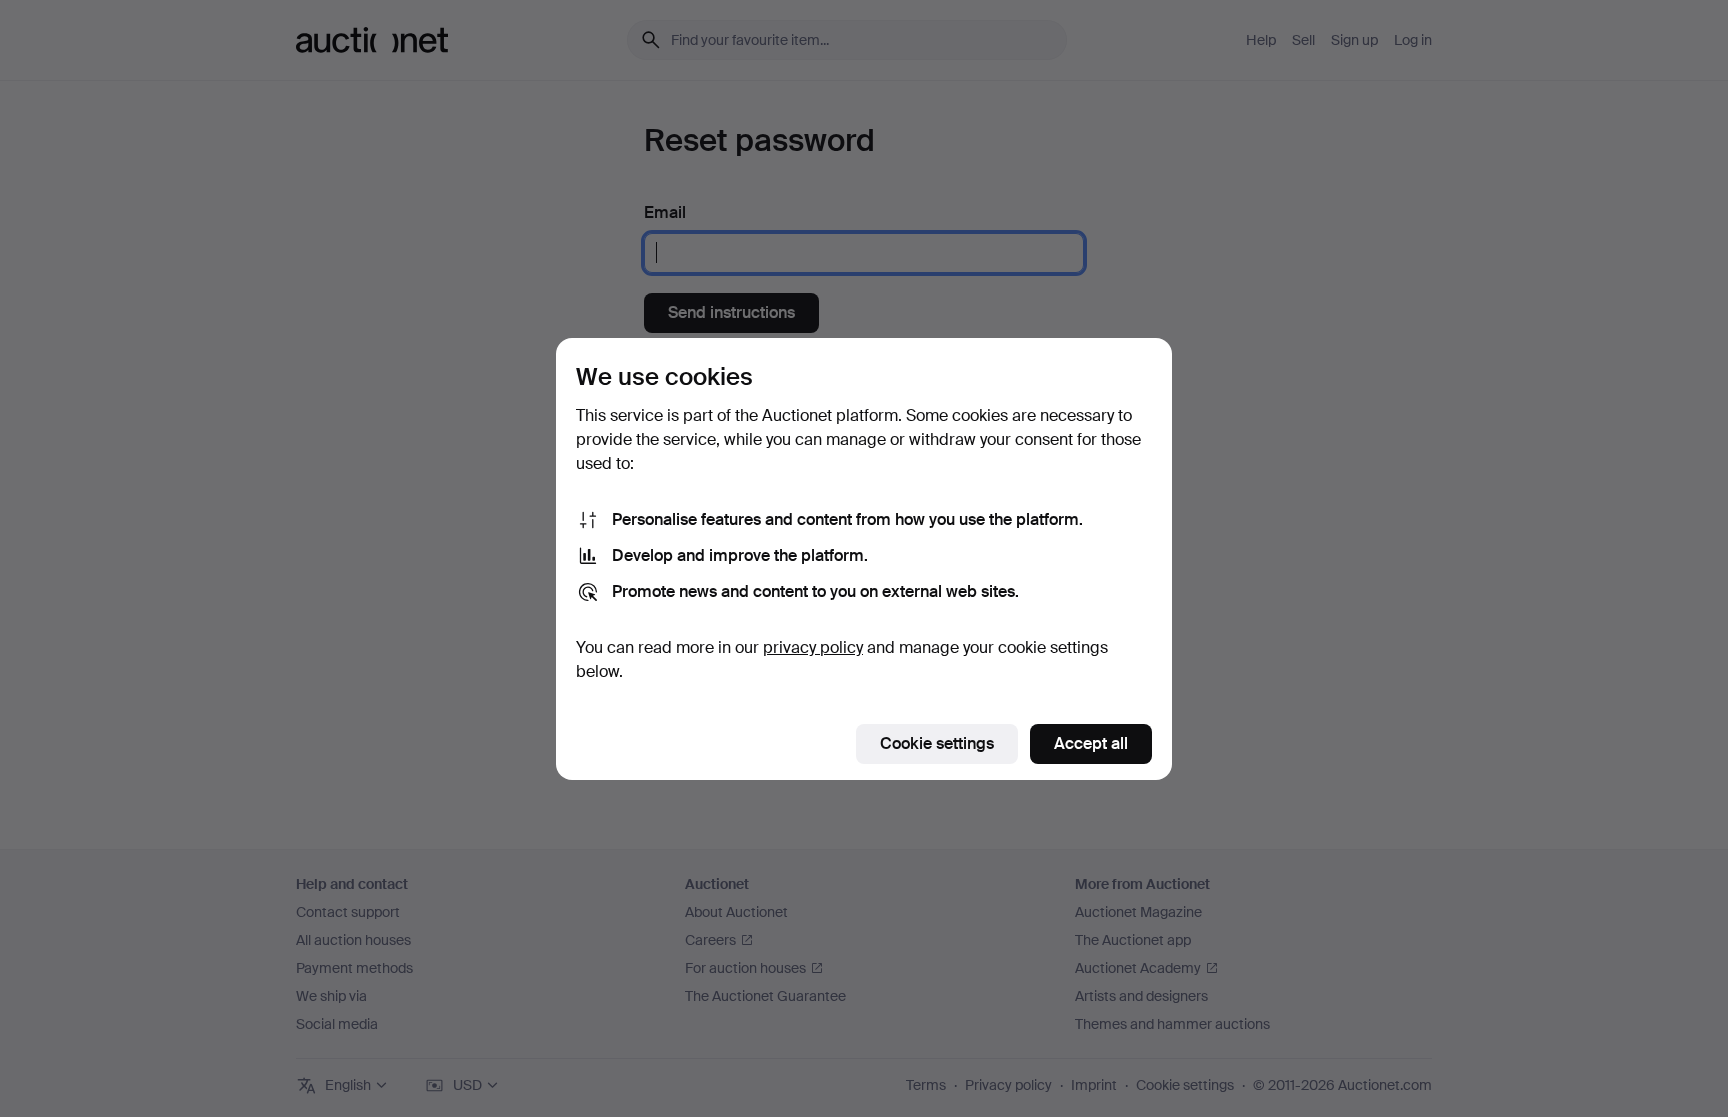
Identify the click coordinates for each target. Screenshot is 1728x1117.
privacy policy (813, 647)
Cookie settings (937, 743)
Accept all (1091, 743)
